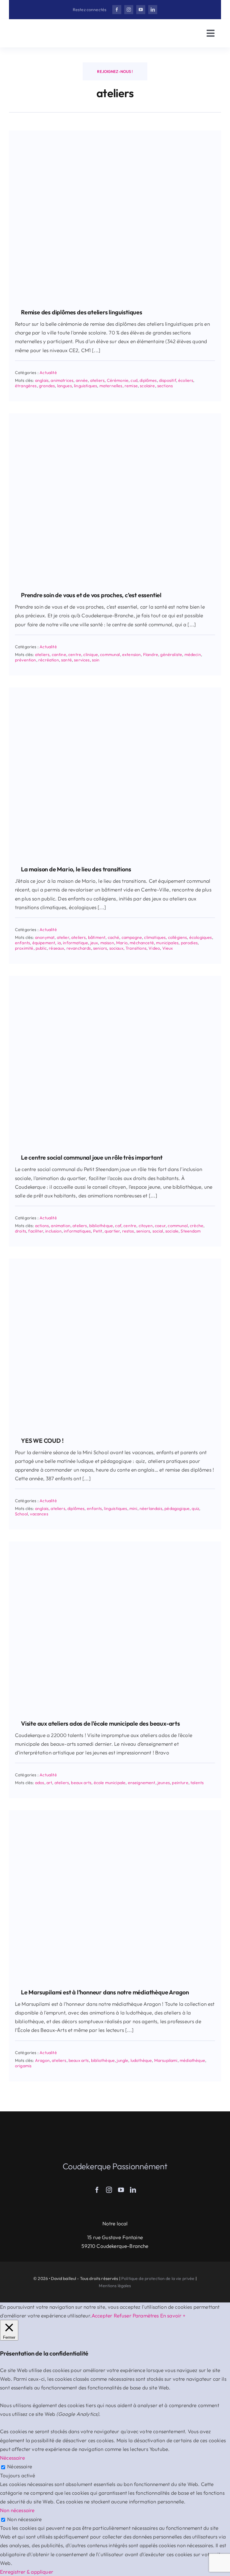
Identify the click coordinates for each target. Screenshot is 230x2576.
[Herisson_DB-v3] (45, 29)
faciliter (36, 1231)
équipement (44, 943)
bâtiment (97, 937)
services (82, 660)
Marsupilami (166, 2060)
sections (165, 386)
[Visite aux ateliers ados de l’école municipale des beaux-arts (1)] (115, 1544)
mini (133, 1508)
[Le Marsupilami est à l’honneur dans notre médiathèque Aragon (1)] (115, 1813)
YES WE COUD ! (42, 1441)
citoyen (146, 1226)
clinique (90, 654)
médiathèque (192, 2060)
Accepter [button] (102, 2315)
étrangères (26, 386)
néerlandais (151, 1508)
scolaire (147, 386)
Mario (122, 943)
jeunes (164, 1783)
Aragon (42, 2060)
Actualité (48, 373)
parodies (189, 943)
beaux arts (81, 1783)
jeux (94, 943)
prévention (26, 660)
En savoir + (173, 2315)
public (41, 948)
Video (154, 948)
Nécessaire (20, 2466)
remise (131, 386)
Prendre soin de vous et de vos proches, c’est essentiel (91, 595)
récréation (49, 660)
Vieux (168, 948)
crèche (197, 1226)
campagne (132, 937)
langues (65, 386)
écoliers (186, 380)
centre (75, 654)
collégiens (178, 937)
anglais (42, 380)
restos (128, 1231)
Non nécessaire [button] (17, 2510)
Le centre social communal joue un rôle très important (92, 1157)
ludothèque (141, 2060)
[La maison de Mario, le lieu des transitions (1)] (115, 690)
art (49, 1783)
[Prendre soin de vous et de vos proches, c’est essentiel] (115, 416)
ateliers (97, 380)
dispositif (168, 380)
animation (61, 1226)
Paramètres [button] (146, 2315)
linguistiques (86, 386)
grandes (47, 386)
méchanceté (142, 943)
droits (21, 1231)
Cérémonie (118, 380)
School (21, 1514)
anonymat (45, 937)
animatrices (62, 380)
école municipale (110, 1783)
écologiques (201, 937)
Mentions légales (115, 2286)
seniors (100, 948)
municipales (167, 943)
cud (134, 380)
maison (107, 943)
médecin (193, 654)
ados (40, 1783)
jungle (122, 2060)
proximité (24, 948)
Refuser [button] (123, 2315)
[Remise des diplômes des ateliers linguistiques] (115, 133)
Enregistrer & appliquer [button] (27, 2572)
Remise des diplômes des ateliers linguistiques (82, 312)
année (82, 380)
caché (114, 937)
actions (42, 1226)
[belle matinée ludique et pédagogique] (115, 1261)
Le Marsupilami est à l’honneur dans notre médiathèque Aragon (105, 1992)
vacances (39, 1514)
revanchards (79, 948)
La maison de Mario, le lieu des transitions (76, 869)
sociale (172, 1231)
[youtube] (141, 10)
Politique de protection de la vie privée (158, 2278)
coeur (160, 1226)
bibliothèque (101, 1226)
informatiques (77, 1231)
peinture (180, 1783)
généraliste (171, 654)
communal (110, 654)
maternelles (111, 386)
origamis (23, 2066)
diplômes (148, 380)
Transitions (136, 948)
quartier (112, 1231)
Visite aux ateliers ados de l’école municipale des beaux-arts (100, 1723)
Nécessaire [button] (12, 2458)
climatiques (155, 937)
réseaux (56, 948)
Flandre (151, 654)
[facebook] (117, 10)
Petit (98, 1231)
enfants (22, 943)
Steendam (190, 1231)
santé (66, 660)
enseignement (142, 1783)
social (158, 1231)
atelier (63, 937)
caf (118, 1226)
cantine (59, 654)
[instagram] (129, 10)
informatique (75, 943)
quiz (195, 1508)
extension (132, 654)
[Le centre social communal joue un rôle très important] (115, 978)
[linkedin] (153, 10)
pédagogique (177, 1508)
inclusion (53, 1231)
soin (96, 660)
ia (59, 943)
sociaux (116, 948)
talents (197, 1783)
